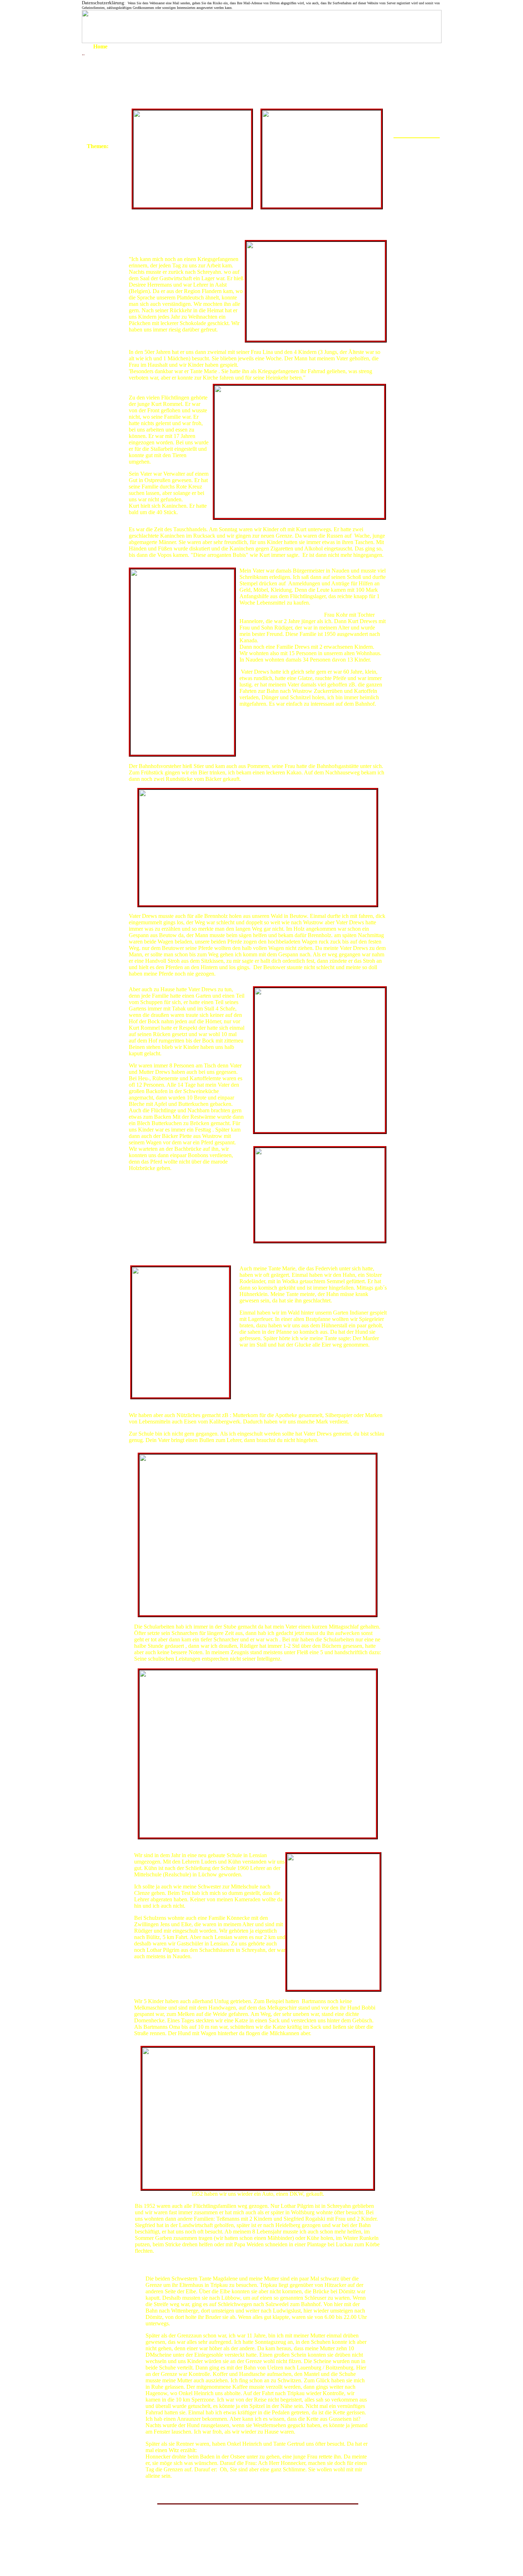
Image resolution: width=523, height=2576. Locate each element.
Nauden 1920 (417, 153)
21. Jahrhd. (99, 203)
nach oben (142, 2545)
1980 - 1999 (101, 132)
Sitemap (96, 259)
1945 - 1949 (101, 100)
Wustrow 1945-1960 (264, 2526)
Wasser (95, 161)
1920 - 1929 (101, 68)
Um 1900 (97, 53)
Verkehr (96, 178)
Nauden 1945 (417, 160)
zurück (173, 2545)
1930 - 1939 (101, 77)
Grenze (95, 153)
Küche (94, 169)
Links (93, 238)
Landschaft (99, 212)
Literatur (96, 229)
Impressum (99, 252)
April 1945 (99, 93)
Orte (92, 221)
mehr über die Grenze (231, 2545)
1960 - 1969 (101, 115)
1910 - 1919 (101, 60)
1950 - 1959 (101, 107)
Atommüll (98, 186)
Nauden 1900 (417, 147)
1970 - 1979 (101, 124)
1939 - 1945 (101, 85)
